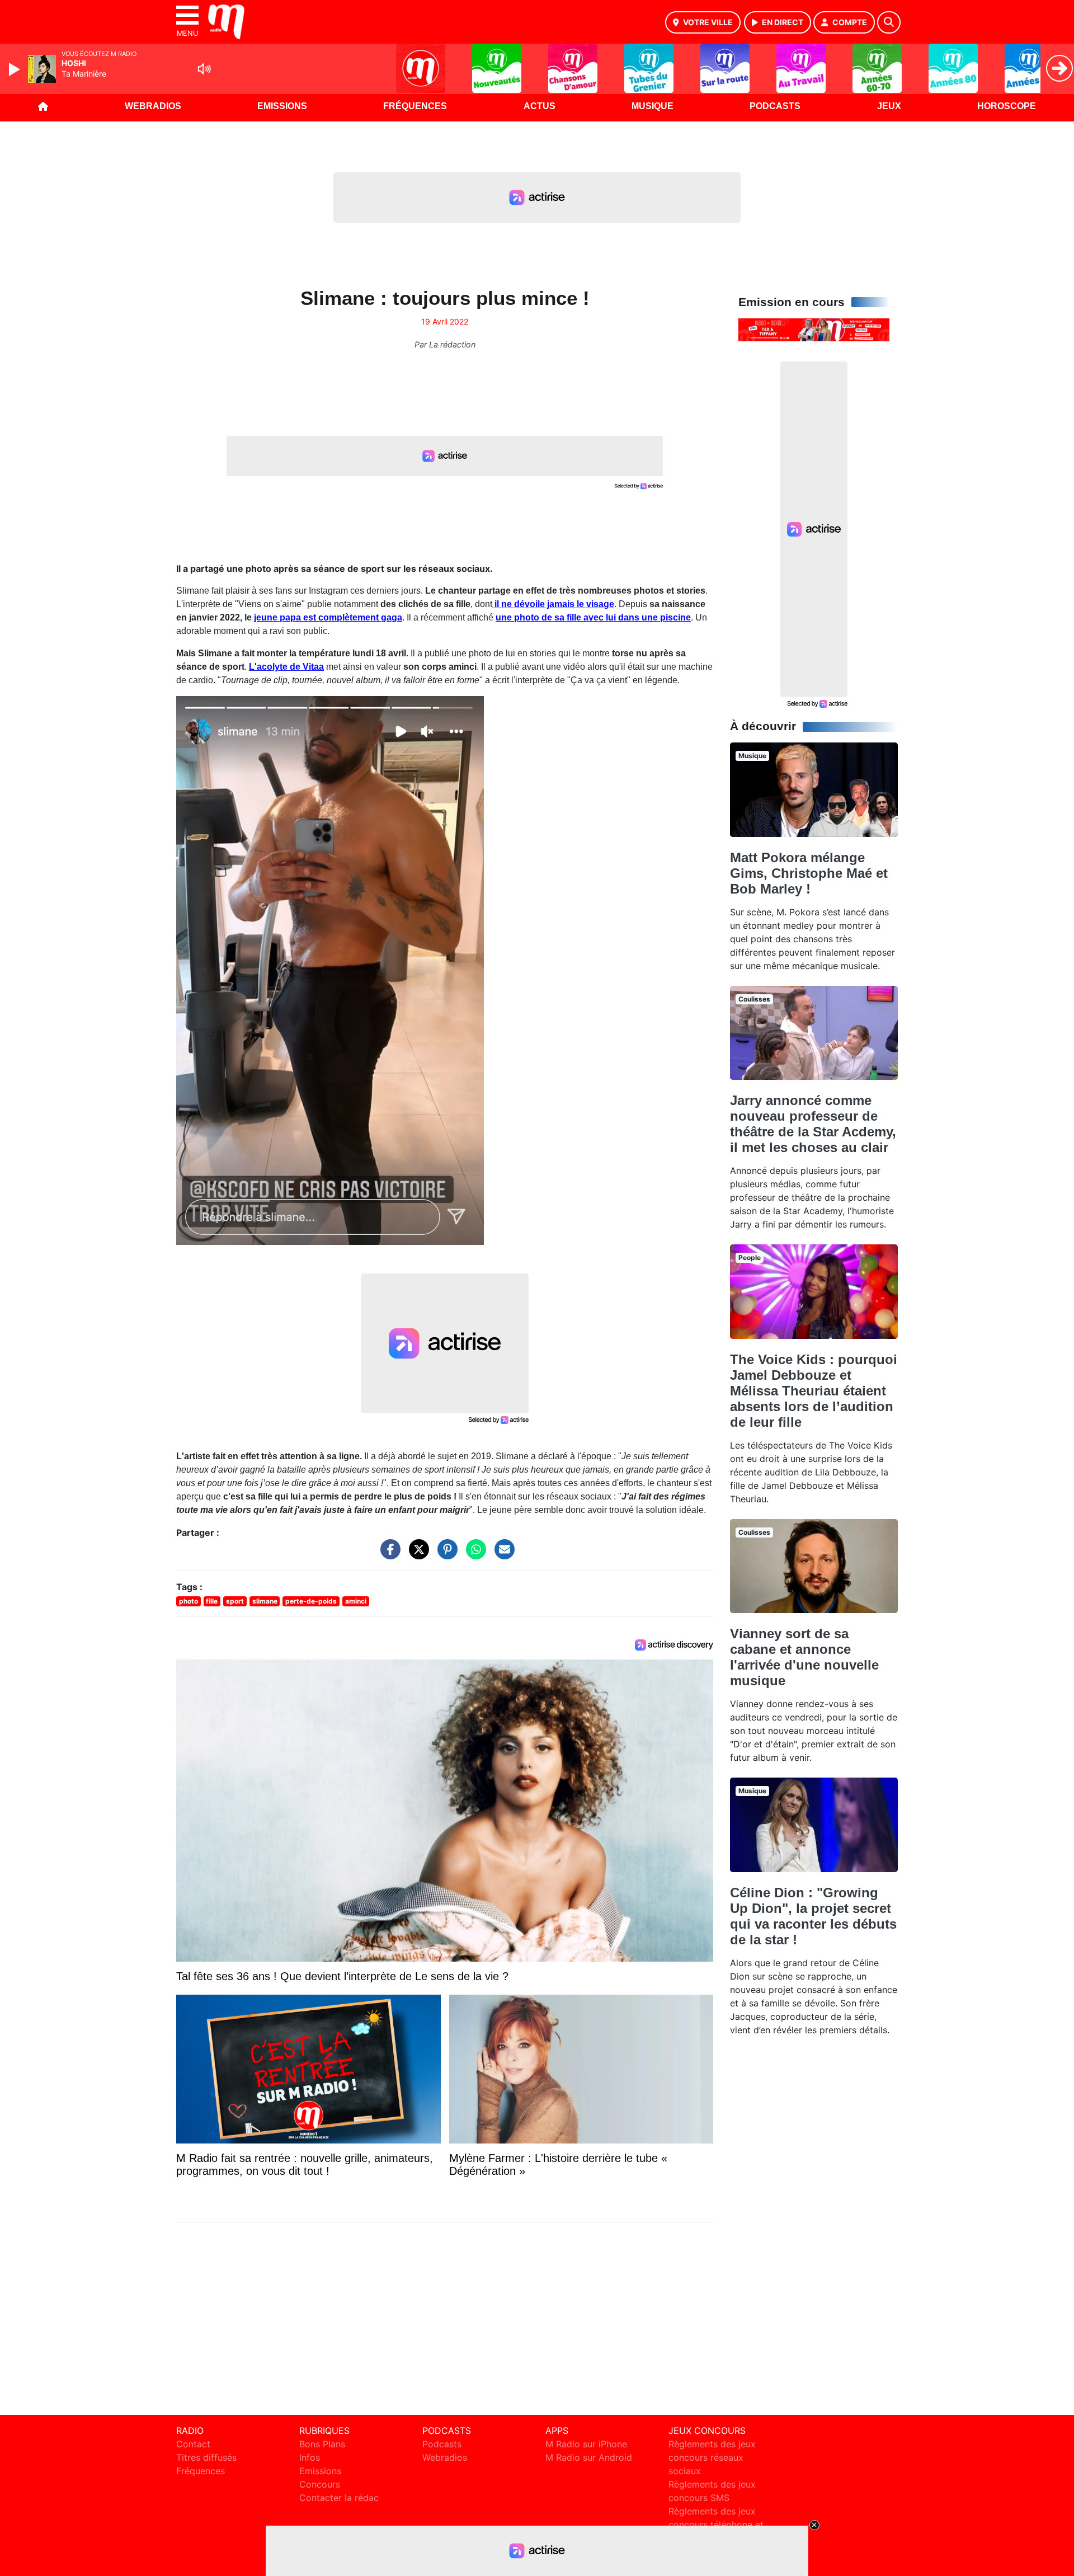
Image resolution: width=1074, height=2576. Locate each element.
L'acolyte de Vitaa (286, 667)
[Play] (16, 69)
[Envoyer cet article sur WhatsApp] (473, 1555)
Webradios (153, 106)
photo (189, 1601)
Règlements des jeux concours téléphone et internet (716, 2525)
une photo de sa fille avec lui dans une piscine (593, 617)
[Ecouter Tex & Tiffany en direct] (814, 329)
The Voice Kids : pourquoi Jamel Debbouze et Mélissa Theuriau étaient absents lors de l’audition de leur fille (814, 1391)
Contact (193, 2444)
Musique (653, 106)
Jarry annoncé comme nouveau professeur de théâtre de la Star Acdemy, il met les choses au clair (813, 1124)
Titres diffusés (206, 2457)
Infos (310, 2457)
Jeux (889, 106)
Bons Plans (322, 2444)
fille (212, 1601)
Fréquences (415, 106)
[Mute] (204, 69)
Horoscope (1007, 106)
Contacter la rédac (339, 2498)
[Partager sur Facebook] (388, 1555)
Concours (320, 2484)
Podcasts (775, 106)
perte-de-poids (311, 1601)
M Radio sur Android (589, 2457)
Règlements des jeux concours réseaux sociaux (712, 2457)
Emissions (282, 106)
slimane (265, 1601)
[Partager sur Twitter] (416, 1555)
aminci (356, 1601)
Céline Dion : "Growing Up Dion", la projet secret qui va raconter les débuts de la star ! (813, 1916)
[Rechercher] (889, 22)
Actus (540, 106)
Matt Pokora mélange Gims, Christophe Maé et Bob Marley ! (809, 873)
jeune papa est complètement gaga (328, 617)
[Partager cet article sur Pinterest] (445, 1555)
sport (235, 1601)
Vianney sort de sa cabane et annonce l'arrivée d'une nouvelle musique (804, 1657)
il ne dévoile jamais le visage (553, 604)
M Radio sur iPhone (586, 2444)
